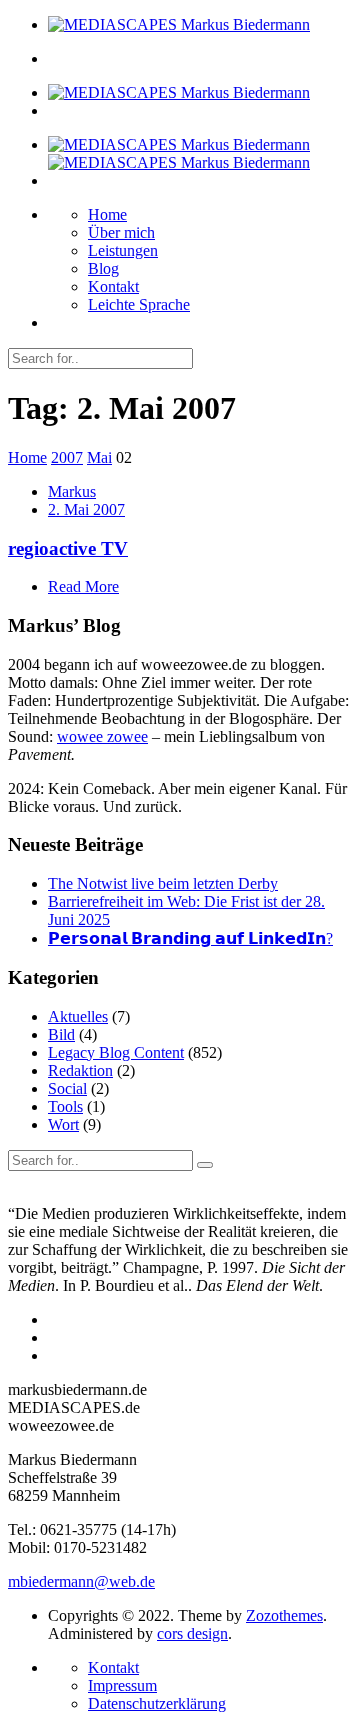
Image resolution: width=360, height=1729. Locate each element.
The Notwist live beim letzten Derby (163, 883)
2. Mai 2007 (86, 509)
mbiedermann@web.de (81, 1581)
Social (67, 1088)
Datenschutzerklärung (157, 1703)
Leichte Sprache (139, 304)
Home (107, 214)
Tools (65, 1106)
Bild (61, 1034)
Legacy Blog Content (116, 1052)
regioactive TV (68, 548)
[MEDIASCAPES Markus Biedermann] (179, 24)
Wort (63, 1124)
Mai (99, 457)
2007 (67, 457)
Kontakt (113, 286)
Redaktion (80, 1070)
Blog (103, 268)
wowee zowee (102, 736)
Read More (83, 586)
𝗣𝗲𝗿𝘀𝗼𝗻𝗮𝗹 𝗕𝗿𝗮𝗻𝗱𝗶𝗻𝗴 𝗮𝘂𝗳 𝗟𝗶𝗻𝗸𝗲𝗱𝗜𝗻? (190, 938)
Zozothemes (284, 1615)
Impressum (122, 1685)
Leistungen (123, 250)
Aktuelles (78, 1016)
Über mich (121, 232)
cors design (192, 1633)
